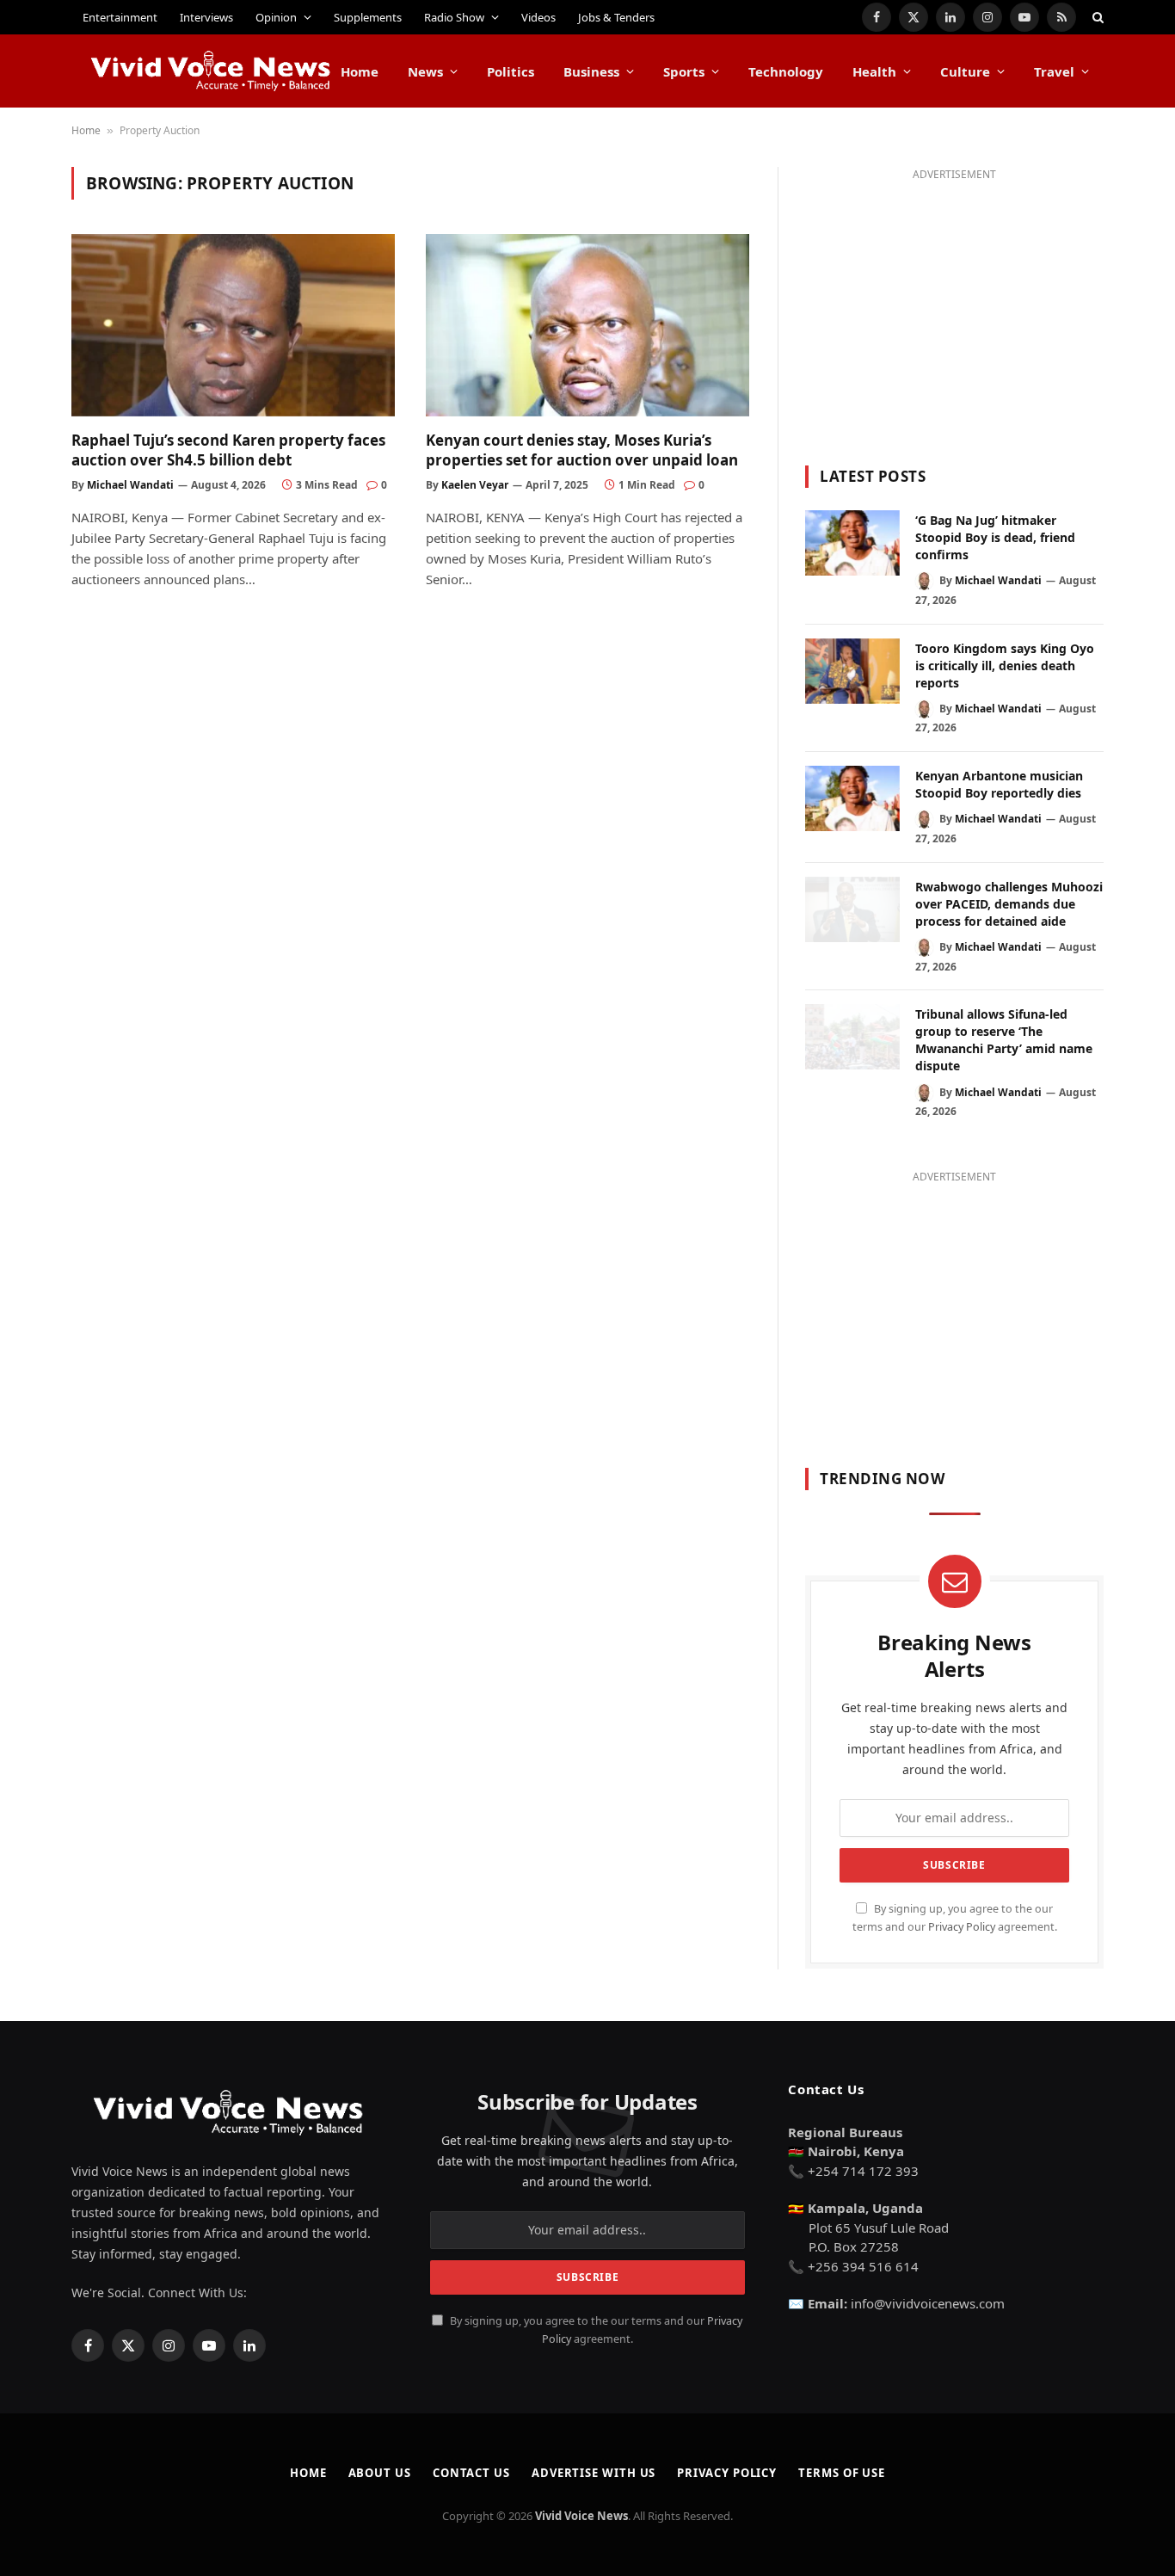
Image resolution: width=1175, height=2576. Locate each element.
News (425, 71)
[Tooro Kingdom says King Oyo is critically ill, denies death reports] (852, 671)
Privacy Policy (962, 1927)
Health (874, 71)
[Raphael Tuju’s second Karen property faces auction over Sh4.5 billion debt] (233, 325)
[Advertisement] (954, 306)
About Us (380, 2473)
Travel (1054, 71)
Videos (538, 17)
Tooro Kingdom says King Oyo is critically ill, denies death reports (1005, 666)
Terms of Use (842, 2473)
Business (591, 71)
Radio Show (454, 17)
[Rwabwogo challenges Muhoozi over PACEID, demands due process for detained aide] (852, 909)
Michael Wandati (130, 485)
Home (360, 71)
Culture (965, 71)
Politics (511, 71)
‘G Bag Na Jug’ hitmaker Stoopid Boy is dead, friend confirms (995, 537)
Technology (786, 71)
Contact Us (471, 2473)
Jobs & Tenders (616, 17)
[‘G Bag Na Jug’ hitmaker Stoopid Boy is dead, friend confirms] (852, 543)
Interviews (206, 17)
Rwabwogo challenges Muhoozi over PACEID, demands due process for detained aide (1009, 904)
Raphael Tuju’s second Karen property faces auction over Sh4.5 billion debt (228, 450)
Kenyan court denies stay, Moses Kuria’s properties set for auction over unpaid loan (582, 450)
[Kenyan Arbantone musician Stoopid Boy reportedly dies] (852, 798)
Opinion (276, 17)
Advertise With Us (594, 2473)
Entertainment (120, 17)
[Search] (1096, 17)
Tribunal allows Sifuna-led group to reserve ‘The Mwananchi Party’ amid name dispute (1004, 1040)
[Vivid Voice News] (212, 71)
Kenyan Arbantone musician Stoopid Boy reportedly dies (999, 784)
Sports (684, 71)
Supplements (368, 17)
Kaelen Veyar (475, 485)
